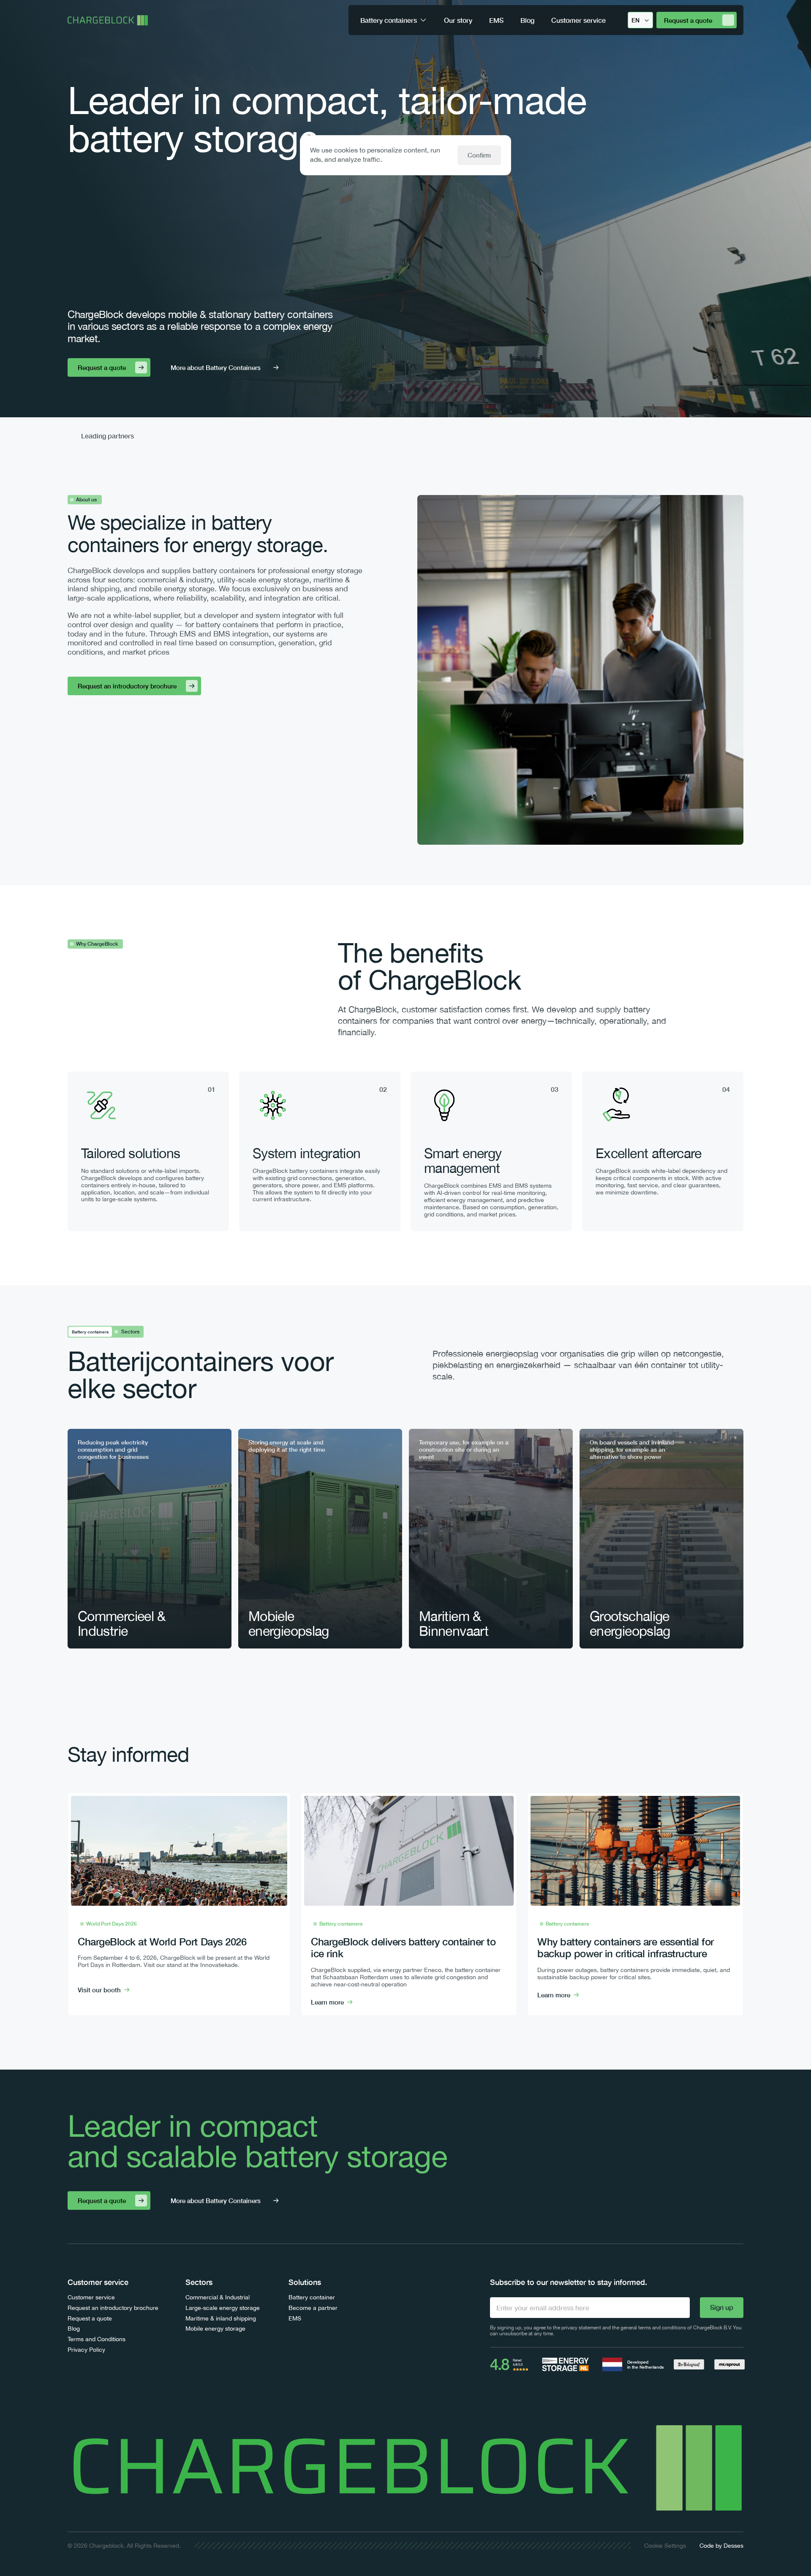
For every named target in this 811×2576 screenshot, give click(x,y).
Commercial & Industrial (218, 2297)
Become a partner (313, 2308)
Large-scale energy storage (223, 2308)
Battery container (312, 2297)
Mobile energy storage (215, 2328)
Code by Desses (721, 2546)
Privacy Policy (86, 2350)
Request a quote (90, 2318)
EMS (295, 2318)
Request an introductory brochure (113, 2308)
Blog (74, 2328)
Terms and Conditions (97, 2339)
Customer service (91, 2297)
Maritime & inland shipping (221, 2318)
